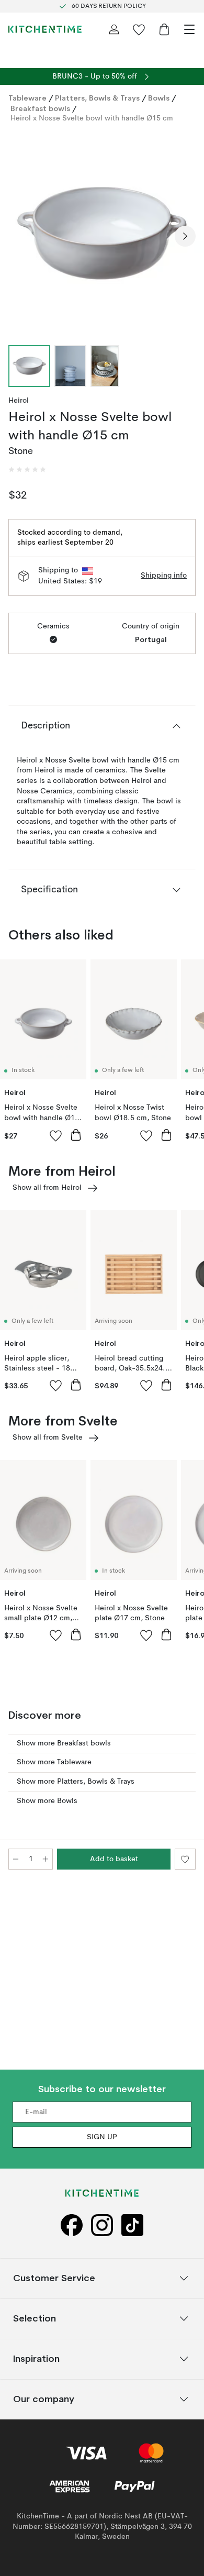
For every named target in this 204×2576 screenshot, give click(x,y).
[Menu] (189, 29)
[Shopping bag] (164, 29)
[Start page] (45, 29)
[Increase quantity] (46, 1859)
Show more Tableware (54, 1762)
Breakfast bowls (40, 108)
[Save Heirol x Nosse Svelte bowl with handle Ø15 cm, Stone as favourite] (185, 1859)
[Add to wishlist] (56, 1135)
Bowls (159, 98)
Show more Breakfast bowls (64, 1743)
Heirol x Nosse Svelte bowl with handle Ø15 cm (92, 118)
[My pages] (114, 29)
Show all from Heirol (47, 1188)
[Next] (185, 236)
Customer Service (54, 2278)
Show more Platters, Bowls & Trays (76, 1782)
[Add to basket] (76, 1135)
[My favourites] (139, 29)
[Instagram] (102, 2225)
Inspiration (36, 2359)
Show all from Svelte (48, 1438)
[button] (27, 470)
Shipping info (164, 576)
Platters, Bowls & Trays (97, 98)
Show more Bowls (47, 1801)
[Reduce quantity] (16, 1859)
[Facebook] (72, 2225)
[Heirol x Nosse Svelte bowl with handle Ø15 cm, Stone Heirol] (102, 235)
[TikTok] (132, 2225)
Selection (35, 2319)
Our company (44, 2399)
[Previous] (19, 236)
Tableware (27, 98)
